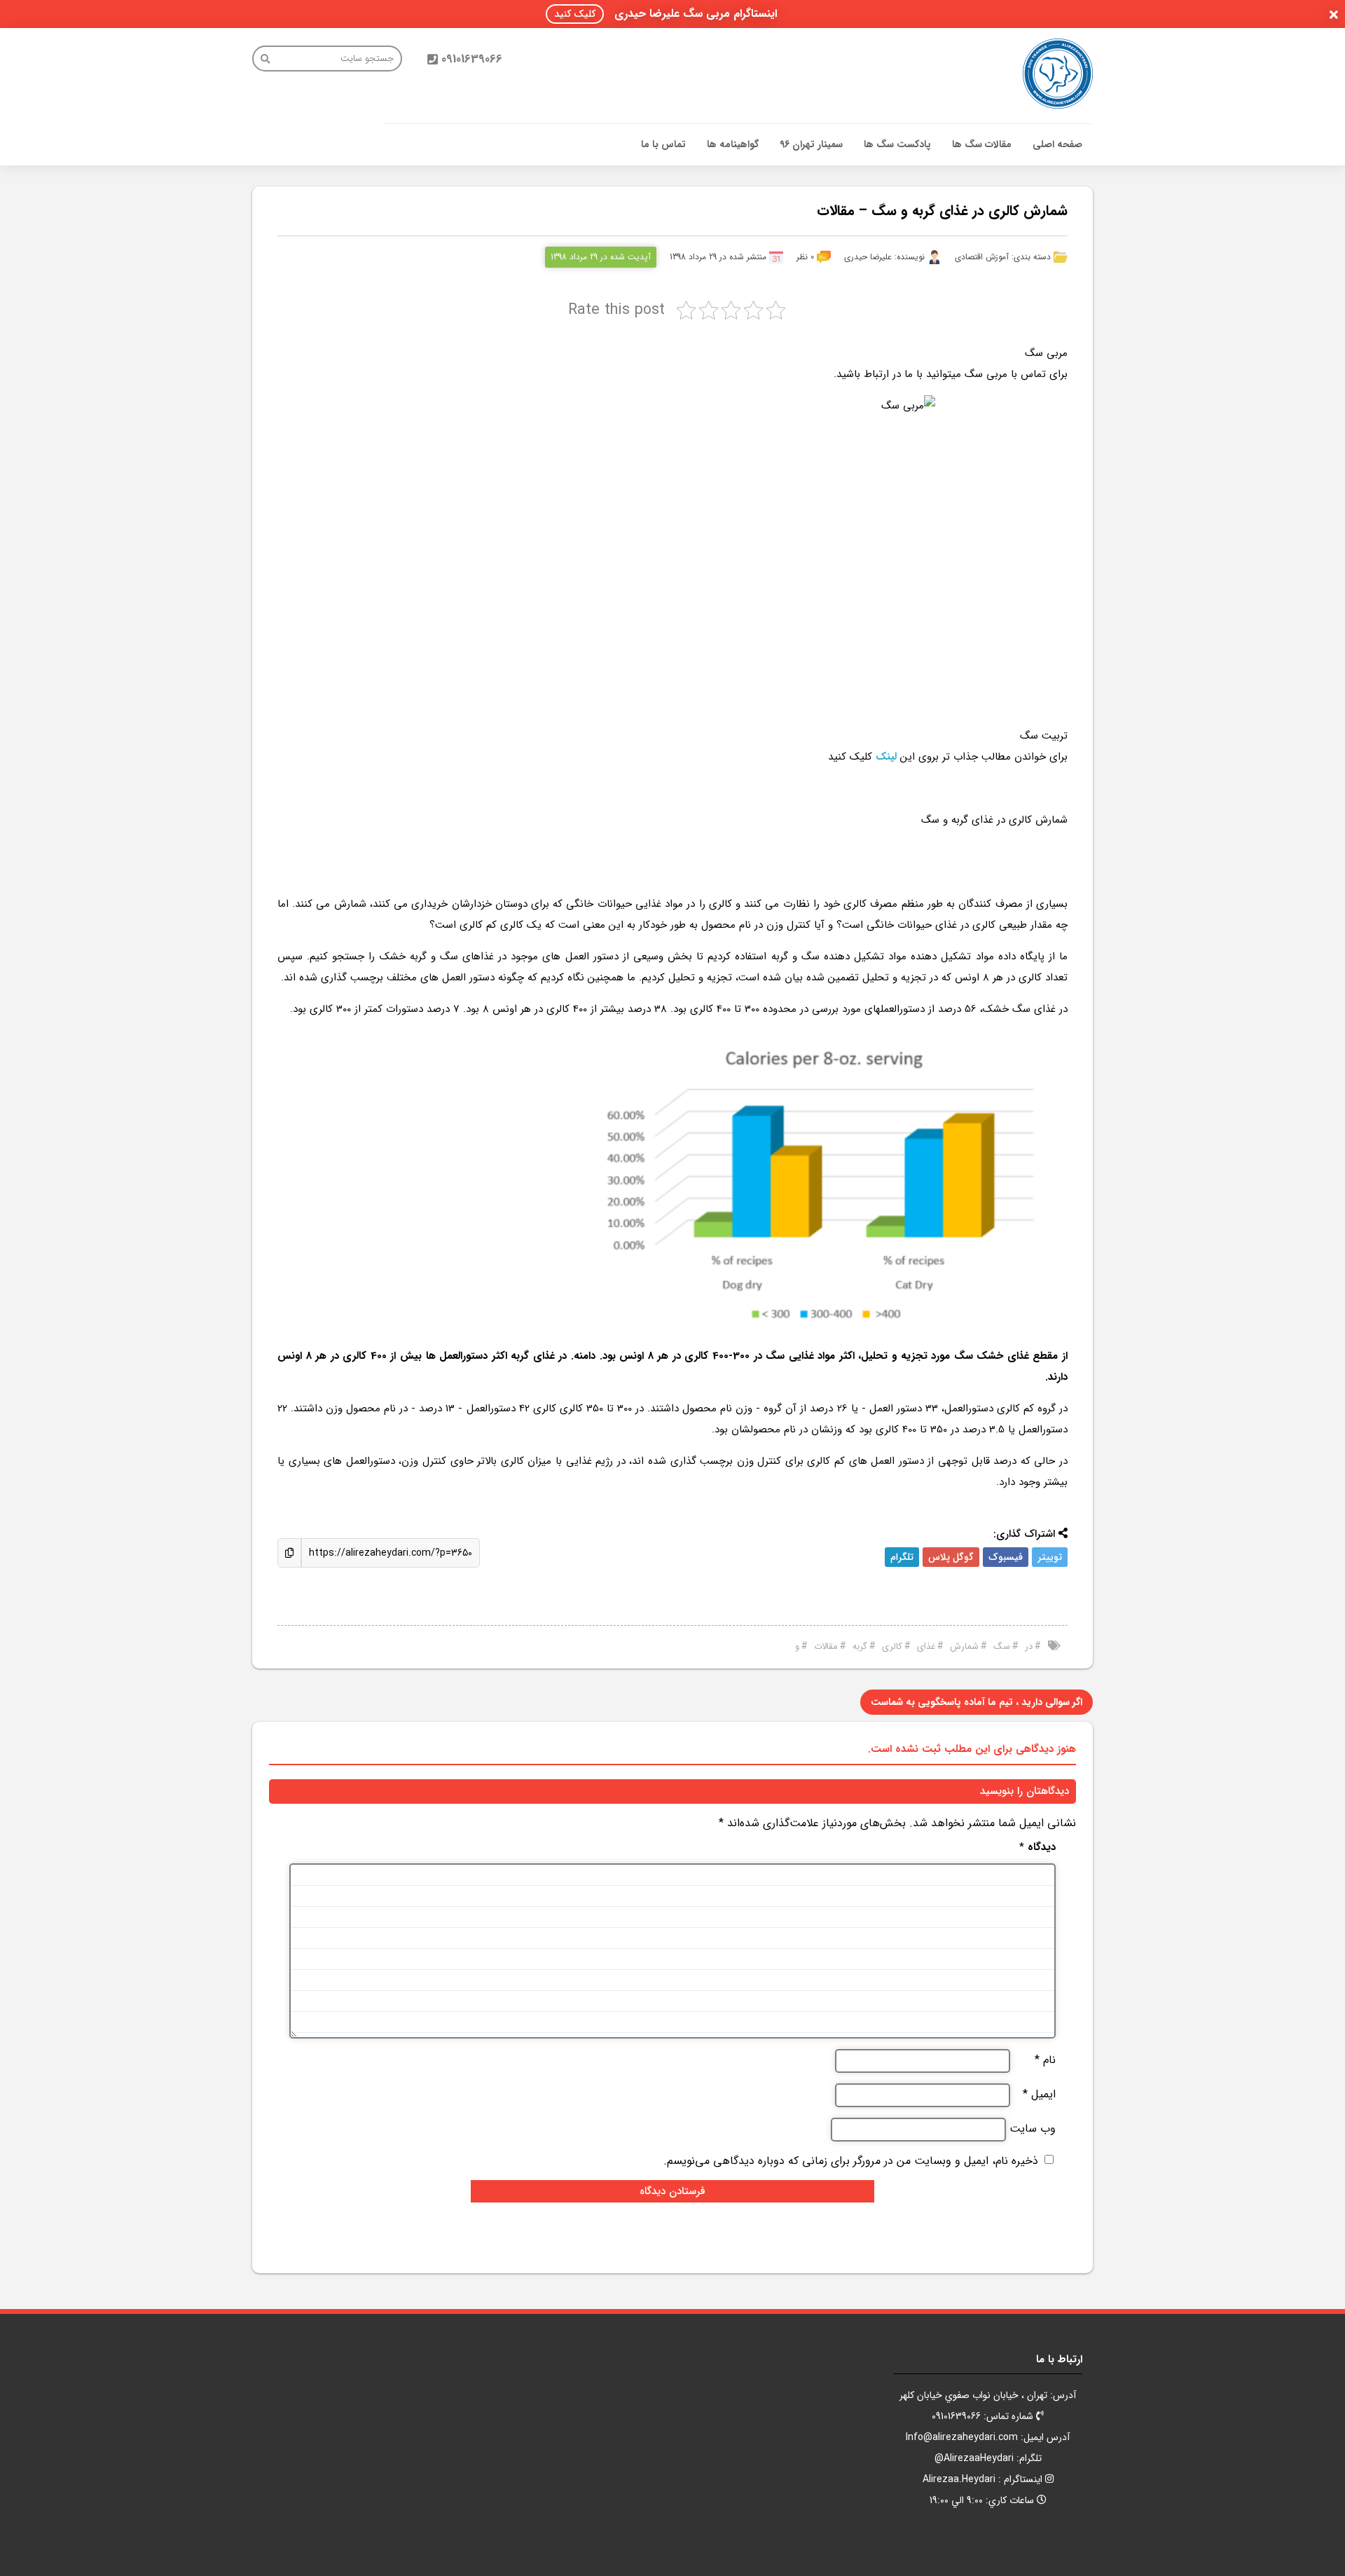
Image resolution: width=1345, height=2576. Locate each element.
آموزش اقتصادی (982, 257)
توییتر (1050, 1557)
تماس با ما (663, 144)
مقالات (826, 1646)
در (1029, 1646)
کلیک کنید (575, 14)
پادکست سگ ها (897, 144)
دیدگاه (1037, 1848)
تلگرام (902, 1557)
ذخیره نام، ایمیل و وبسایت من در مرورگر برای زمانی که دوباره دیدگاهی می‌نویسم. (851, 2161)
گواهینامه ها (733, 144)
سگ (1002, 1646)
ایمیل (1039, 2095)
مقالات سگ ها (982, 144)
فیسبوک (1006, 1557)
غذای (926, 1646)
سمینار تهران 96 (811, 144)
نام (1045, 2060)
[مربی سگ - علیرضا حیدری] (1058, 74)
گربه (860, 1646)
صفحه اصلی (1057, 144)
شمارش (964, 1646)
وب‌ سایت (1033, 2129)
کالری (892, 1646)
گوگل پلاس (951, 1557)
